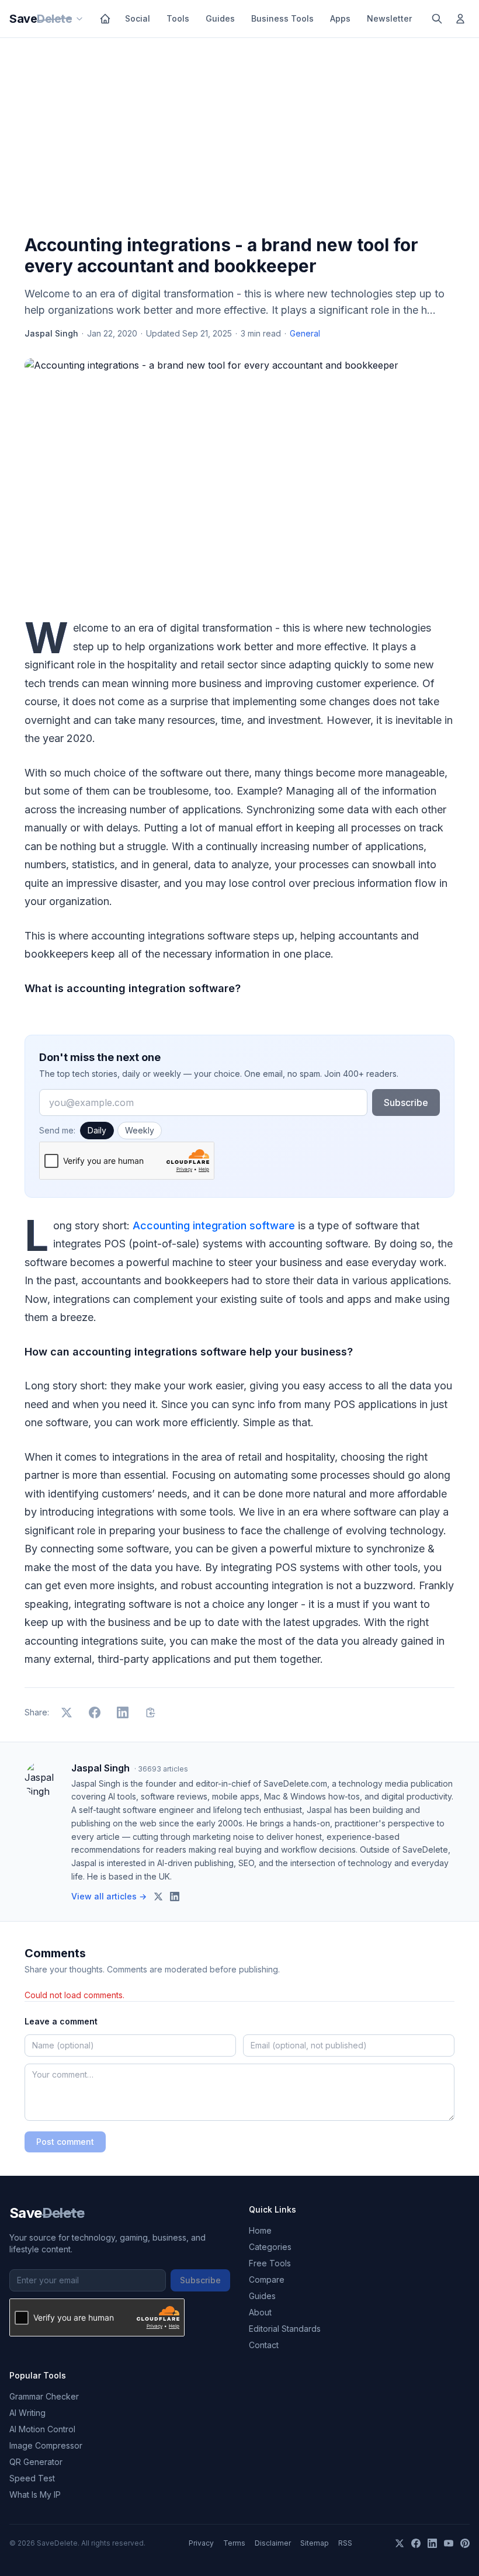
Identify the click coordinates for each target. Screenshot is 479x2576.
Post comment (65, 2142)
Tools (178, 18)
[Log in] (460, 19)
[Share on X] (67, 1712)
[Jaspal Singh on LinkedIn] (175, 1897)
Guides (220, 18)
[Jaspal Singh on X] (158, 1897)
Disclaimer (273, 2543)
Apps (340, 18)
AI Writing (27, 2413)
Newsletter (389, 18)
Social (138, 18)
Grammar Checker (44, 2396)
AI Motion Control (42, 2429)
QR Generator (36, 2462)
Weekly (140, 1130)
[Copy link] (151, 1712)
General (305, 333)
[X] (400, 2543)
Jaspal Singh (51, 333)
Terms (234, 2543)
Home (260, 2230)
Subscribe (406, 1102)
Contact (264, 2345)
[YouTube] (449, 2543)
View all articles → (109, 1896)
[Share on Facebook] (95, 1712)
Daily (97, 1130)
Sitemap (315, 2543)
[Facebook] (416, 2543)
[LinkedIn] (432, 2543)
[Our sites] (79, 19)
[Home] (105, 19)
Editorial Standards (285, 2329)
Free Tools (270, 2263)
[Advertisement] (239, 138)
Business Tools (282, 18)
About (260, 2312)
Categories (270, 2247)
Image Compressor (46, 2445)
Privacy (201, 2543)
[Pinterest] (465, 2543)
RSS (345, 2543)
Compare (267, 2279)
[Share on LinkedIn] (123, 1712)
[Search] (437, 19)
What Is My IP (35, 2494)
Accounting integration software (215, 1225)
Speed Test (32, 2478)
